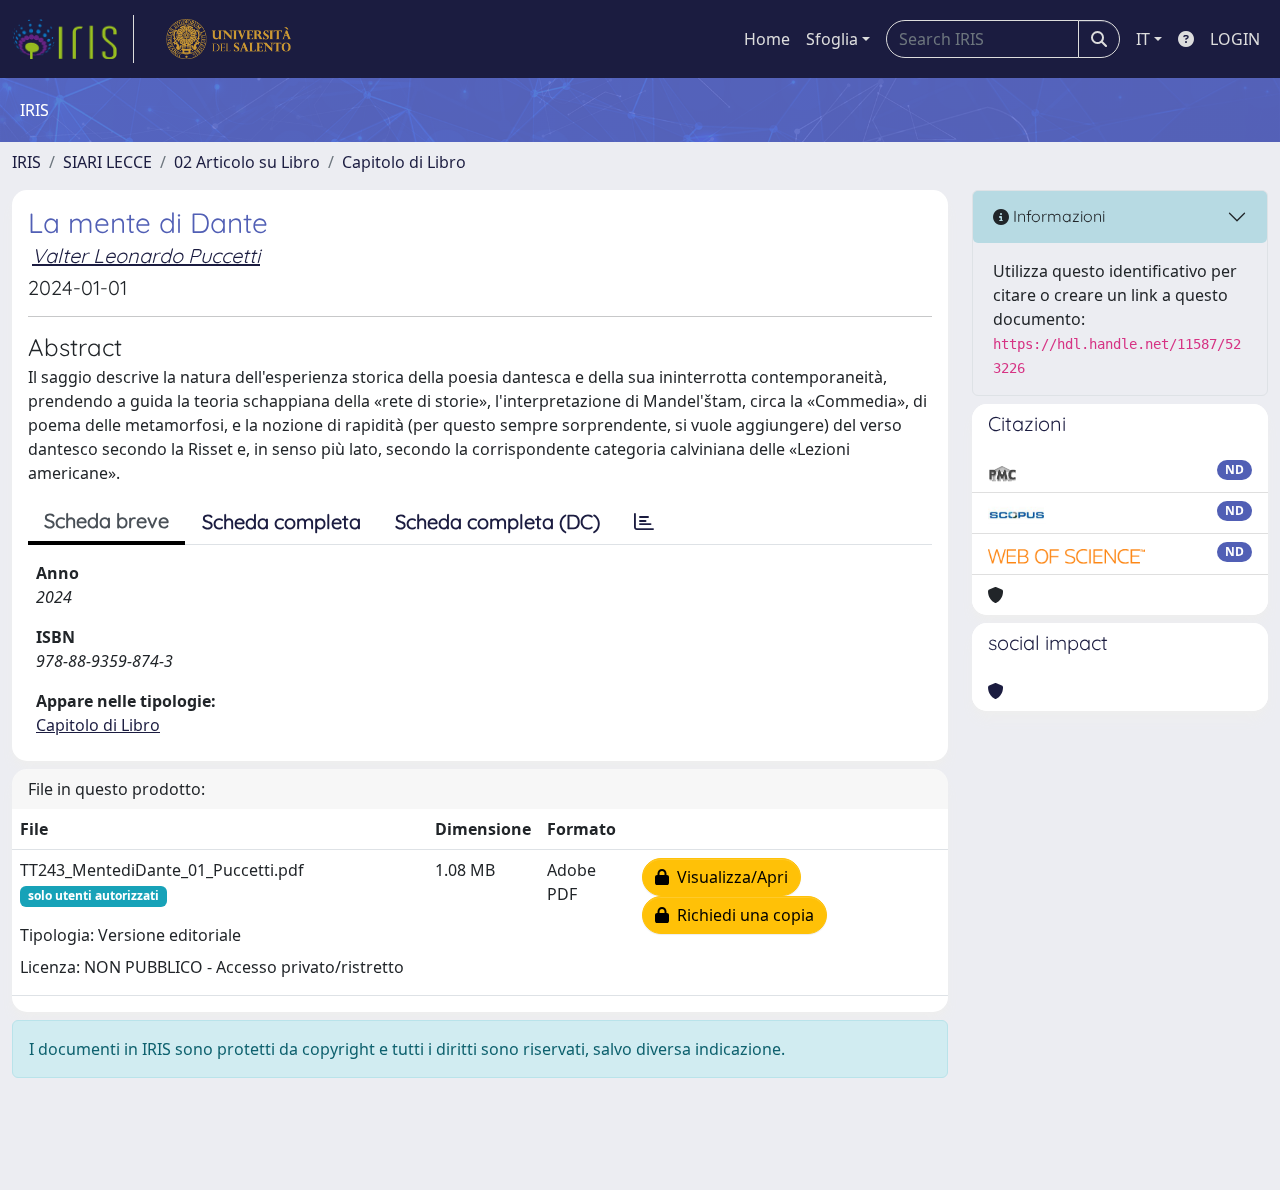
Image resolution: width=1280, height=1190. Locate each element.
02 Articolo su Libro (247, 162)
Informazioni (1057, 216)
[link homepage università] (228, 39)
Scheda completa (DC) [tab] (497, 521)
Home (767, 39)
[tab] (644, 522)
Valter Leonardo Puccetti (146, 255)
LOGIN (1235, 39)
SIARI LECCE (107, 162)
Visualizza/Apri (728, 877)
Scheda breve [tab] (106, 520)
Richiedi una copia (741, 915)
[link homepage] (73, 39)
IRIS (26, 162)
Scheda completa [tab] (281, 521)
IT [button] (1143, 39)
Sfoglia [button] (832, 39)
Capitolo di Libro (404, 162)
